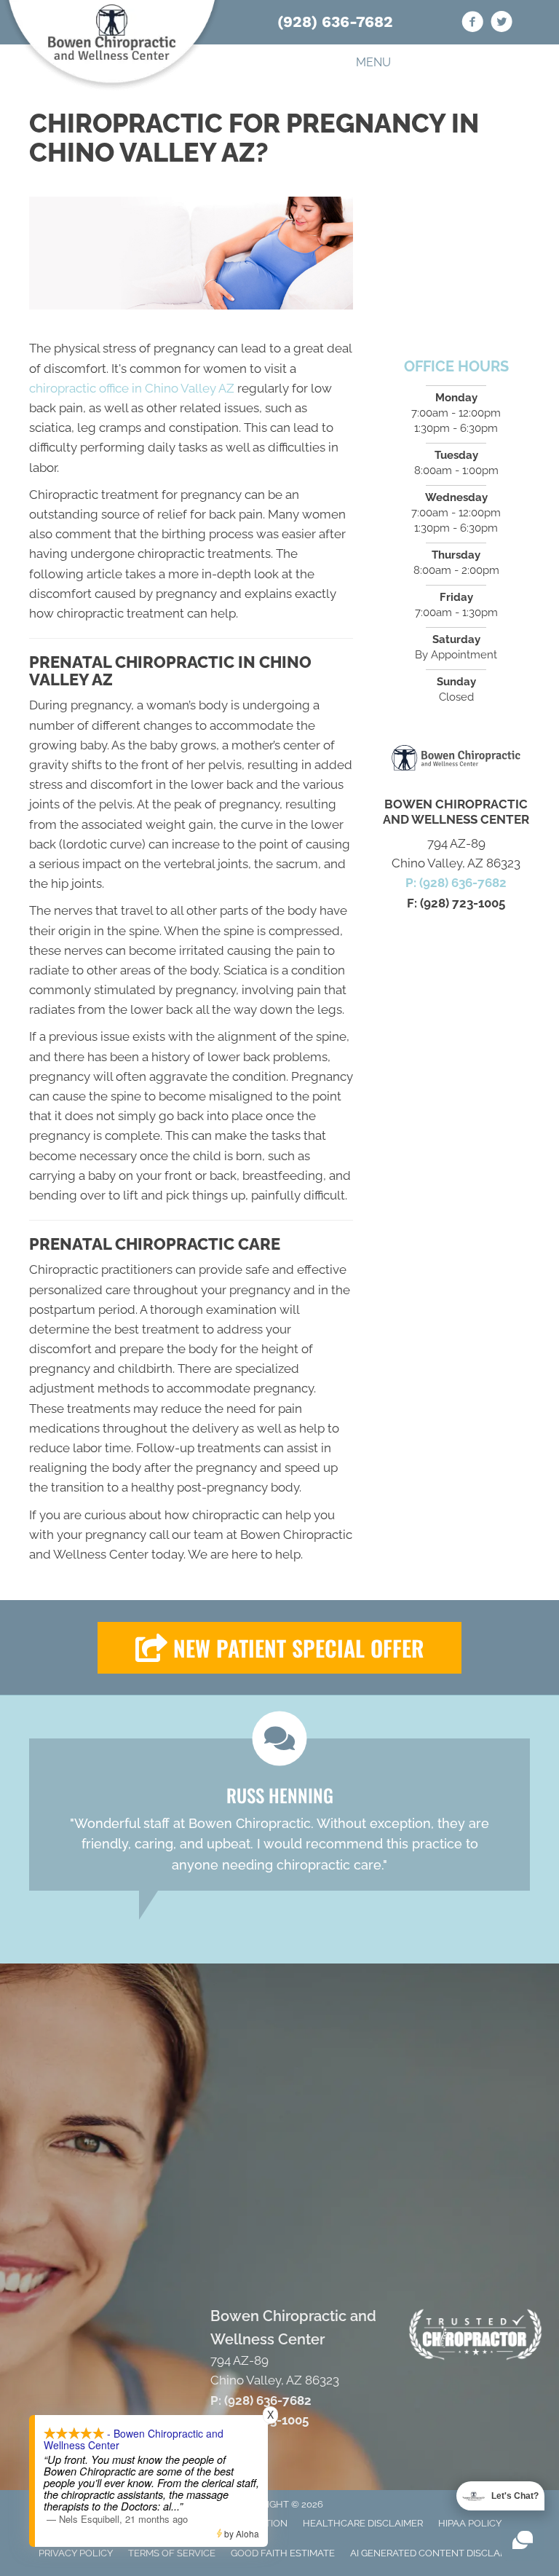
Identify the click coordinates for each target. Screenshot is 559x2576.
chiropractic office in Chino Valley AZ (132, 388)
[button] (279, 1648)
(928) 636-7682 (335, 21)
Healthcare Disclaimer (363, 2523)
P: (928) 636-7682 (456, 883)
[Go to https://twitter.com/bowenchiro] (501, 24)
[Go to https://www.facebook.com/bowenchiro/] (472, 24)
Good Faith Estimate (283, 2553)
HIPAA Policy (470, 2523)
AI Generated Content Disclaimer (436, 2553)
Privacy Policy (76, 2553)
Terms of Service (172, 2553)
